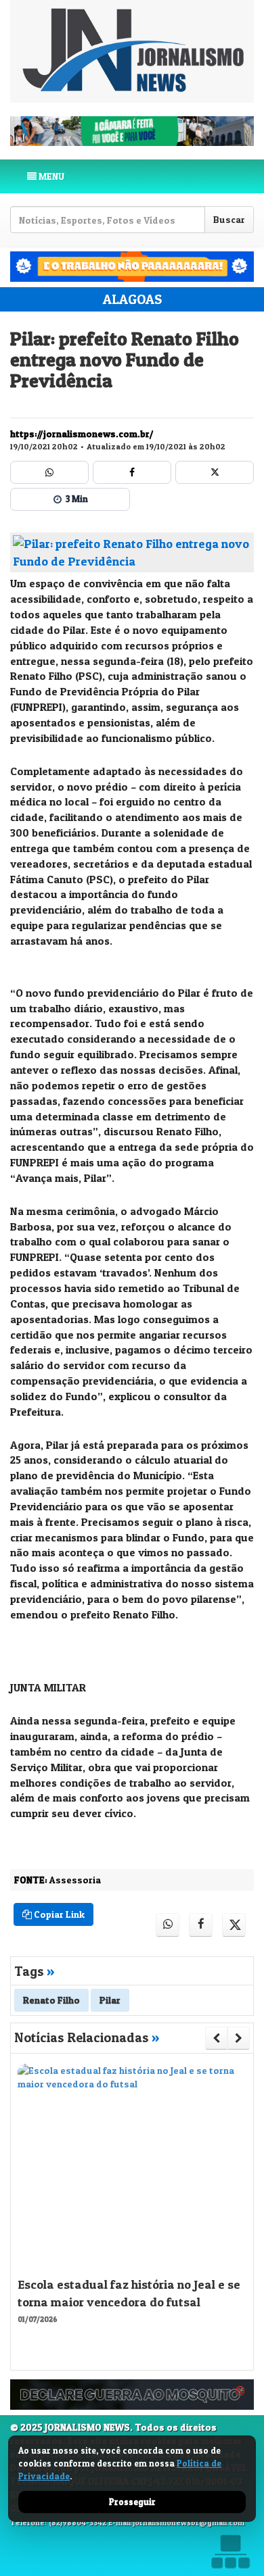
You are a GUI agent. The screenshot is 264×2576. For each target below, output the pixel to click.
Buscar (229, 219)
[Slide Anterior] (216, 2038)
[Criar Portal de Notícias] (230, 2551)
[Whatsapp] (49, 472)
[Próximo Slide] (239, 2038)
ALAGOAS (132, 299)
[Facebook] (132, 472)
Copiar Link (58, 1914)
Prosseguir (132, 2502)
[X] (215, 472)
